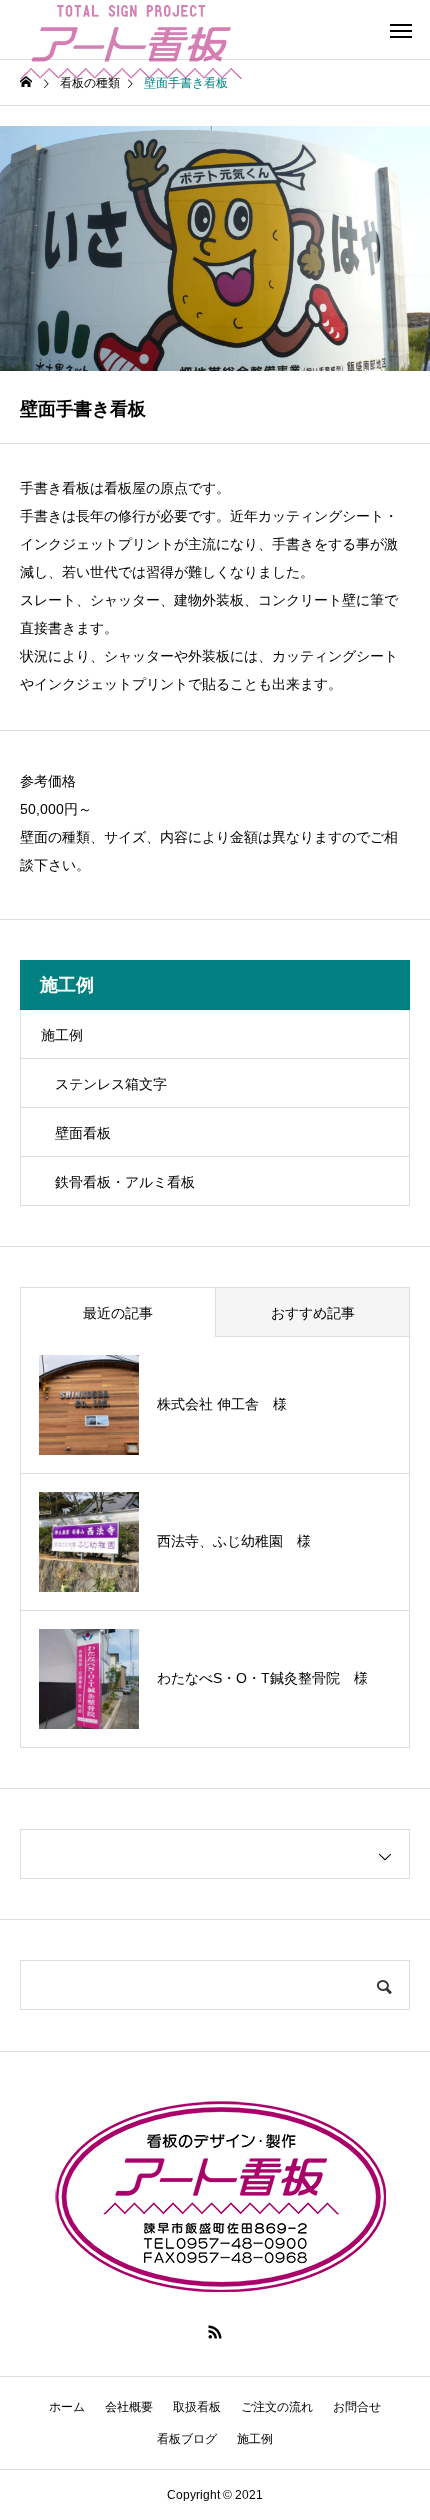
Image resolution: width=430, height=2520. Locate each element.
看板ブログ (187, 2439)
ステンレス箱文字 (111, 1084)
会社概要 (129, 2407)
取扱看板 (197, 2407)
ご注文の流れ (277, 2407)
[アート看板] (131, 30)
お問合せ (357, 2407)
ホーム (67, 2407)
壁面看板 (83, 1133)
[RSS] (215, 2332)
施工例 (62, 1035)
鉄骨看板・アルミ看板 (125, 1182)
